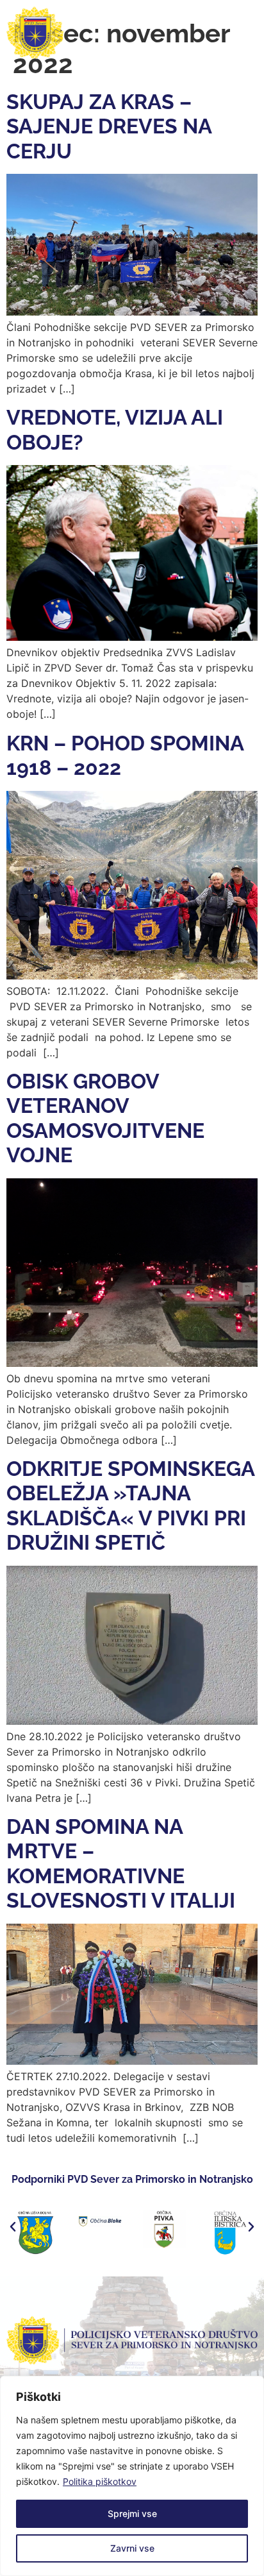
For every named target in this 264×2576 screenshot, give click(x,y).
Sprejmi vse (132, 2513)
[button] (13, 2227)
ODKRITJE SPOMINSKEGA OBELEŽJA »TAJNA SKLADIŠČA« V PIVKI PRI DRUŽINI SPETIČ (130, 1505)
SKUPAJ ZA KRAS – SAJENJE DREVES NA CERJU (109, 126)
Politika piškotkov (100, 2481)
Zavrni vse (132, 2548)
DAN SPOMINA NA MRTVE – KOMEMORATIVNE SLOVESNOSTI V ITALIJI (121, 1863)
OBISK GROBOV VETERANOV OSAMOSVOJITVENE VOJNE (105, 1118)
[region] (132, 2476)
